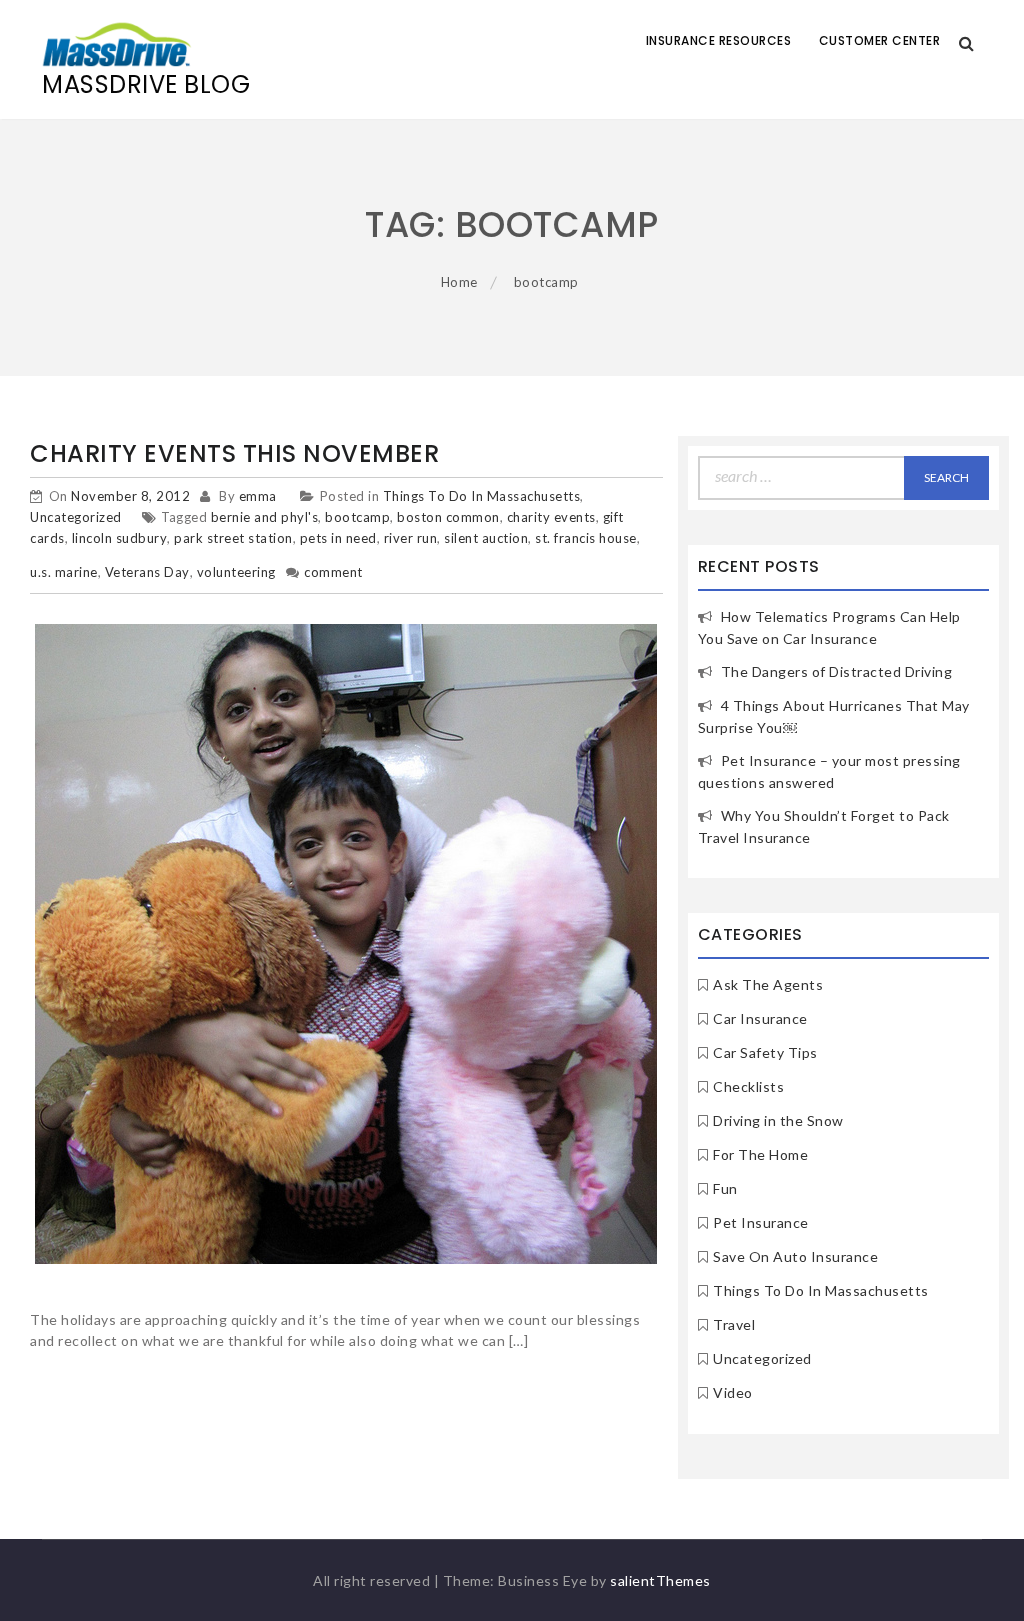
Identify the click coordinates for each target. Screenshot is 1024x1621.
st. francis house (586, 538)
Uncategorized (76, 517)
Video (733, 1392)
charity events (551, 517)
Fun (725, 1188)
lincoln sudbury (120, 538)
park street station (233, 538)
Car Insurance (760, 1018)
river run (411, 538)
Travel (734, 1324)
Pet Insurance (761, 1222)
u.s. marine (64, 572)
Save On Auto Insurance (795, 1256)
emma (258, 496)
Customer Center (880, 40)
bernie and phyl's (265, 517)
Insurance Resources (719, 40)
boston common (448, 517)
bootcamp (357, 517)
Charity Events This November (234, 453)
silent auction (486, 538)
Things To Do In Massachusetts (482, 496)
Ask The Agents (768, 984)
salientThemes (660, 1580)
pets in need (338, 538)
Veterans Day (147, 572)
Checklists (748, 1086)
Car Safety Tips (765, 1052)
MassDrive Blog (146, 84)
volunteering (236, 572)
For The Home (760, 1154)
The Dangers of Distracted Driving (837, 671)
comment (333, 572)
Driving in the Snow (778, 1120)
